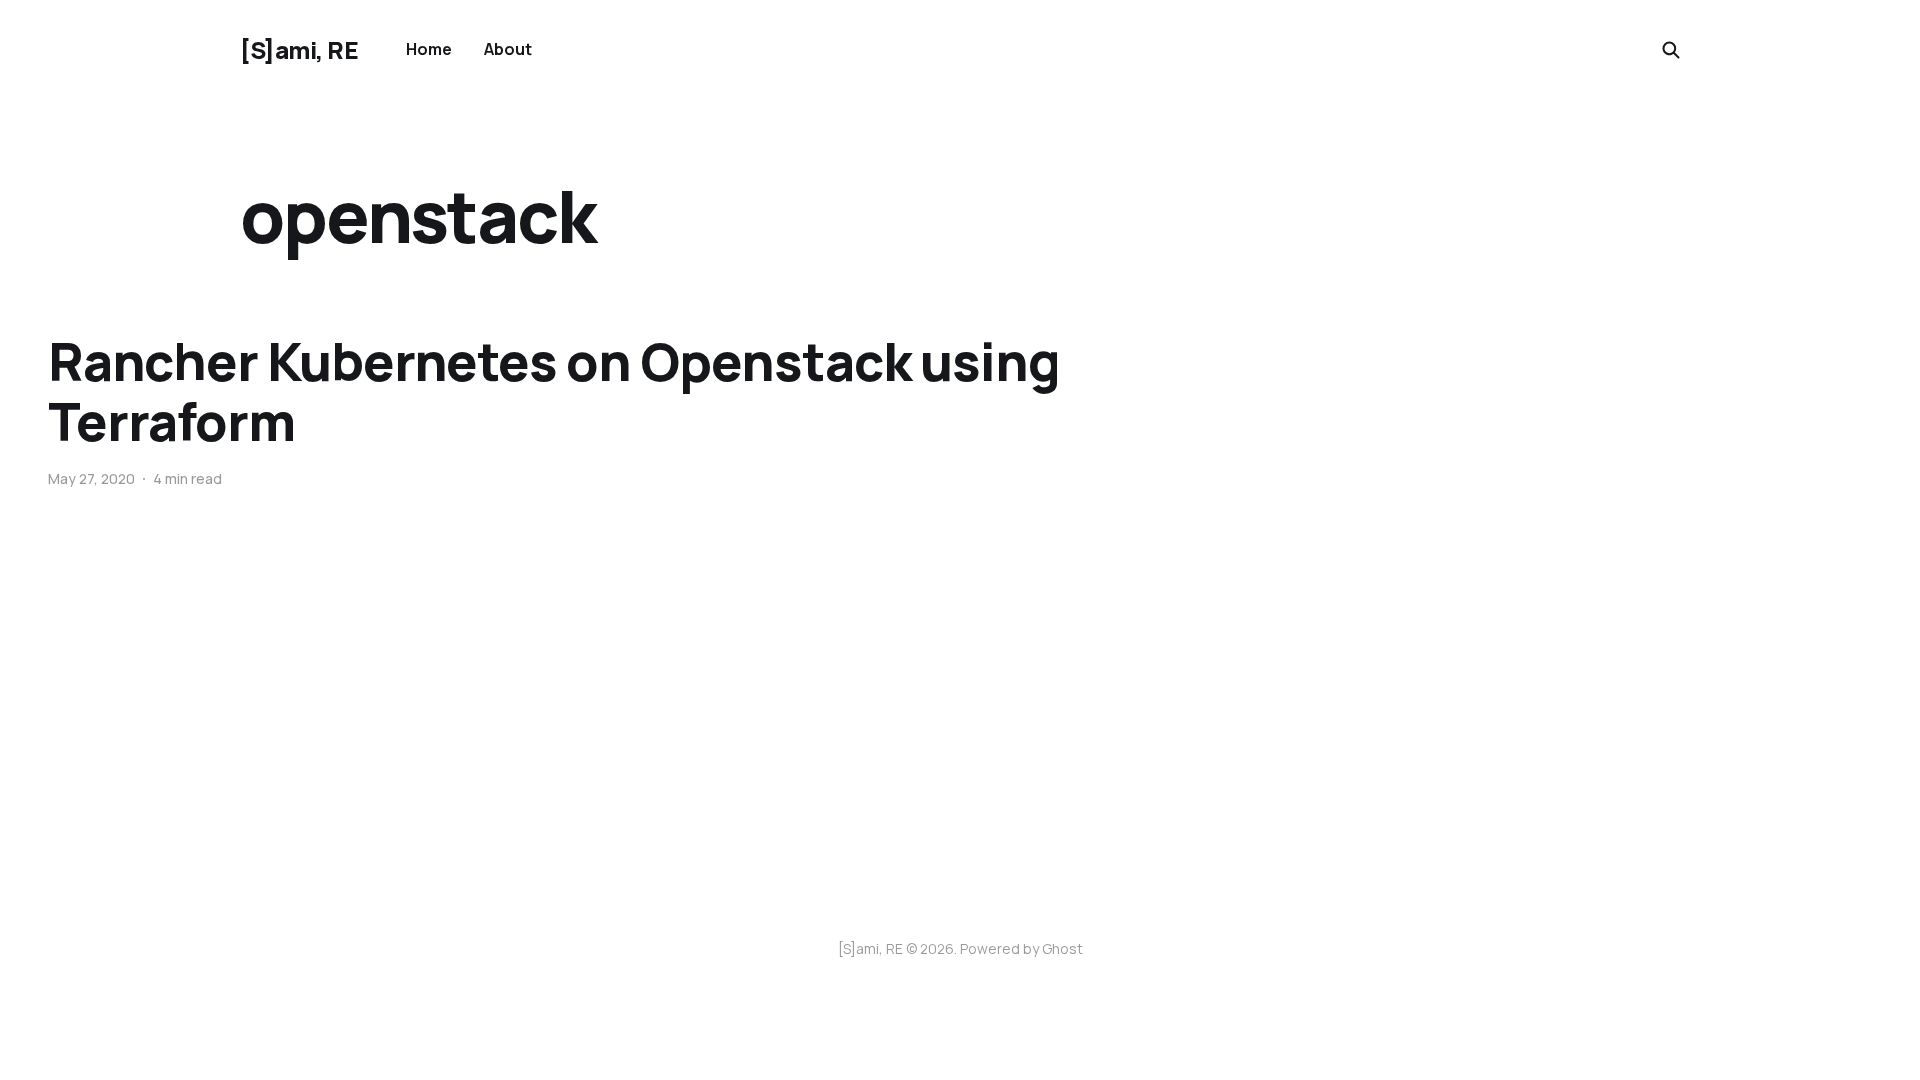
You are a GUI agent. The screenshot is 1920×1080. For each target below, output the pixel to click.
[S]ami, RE (299, 50)
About (508, 49)
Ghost (1062, 948)
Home (429, 49)
